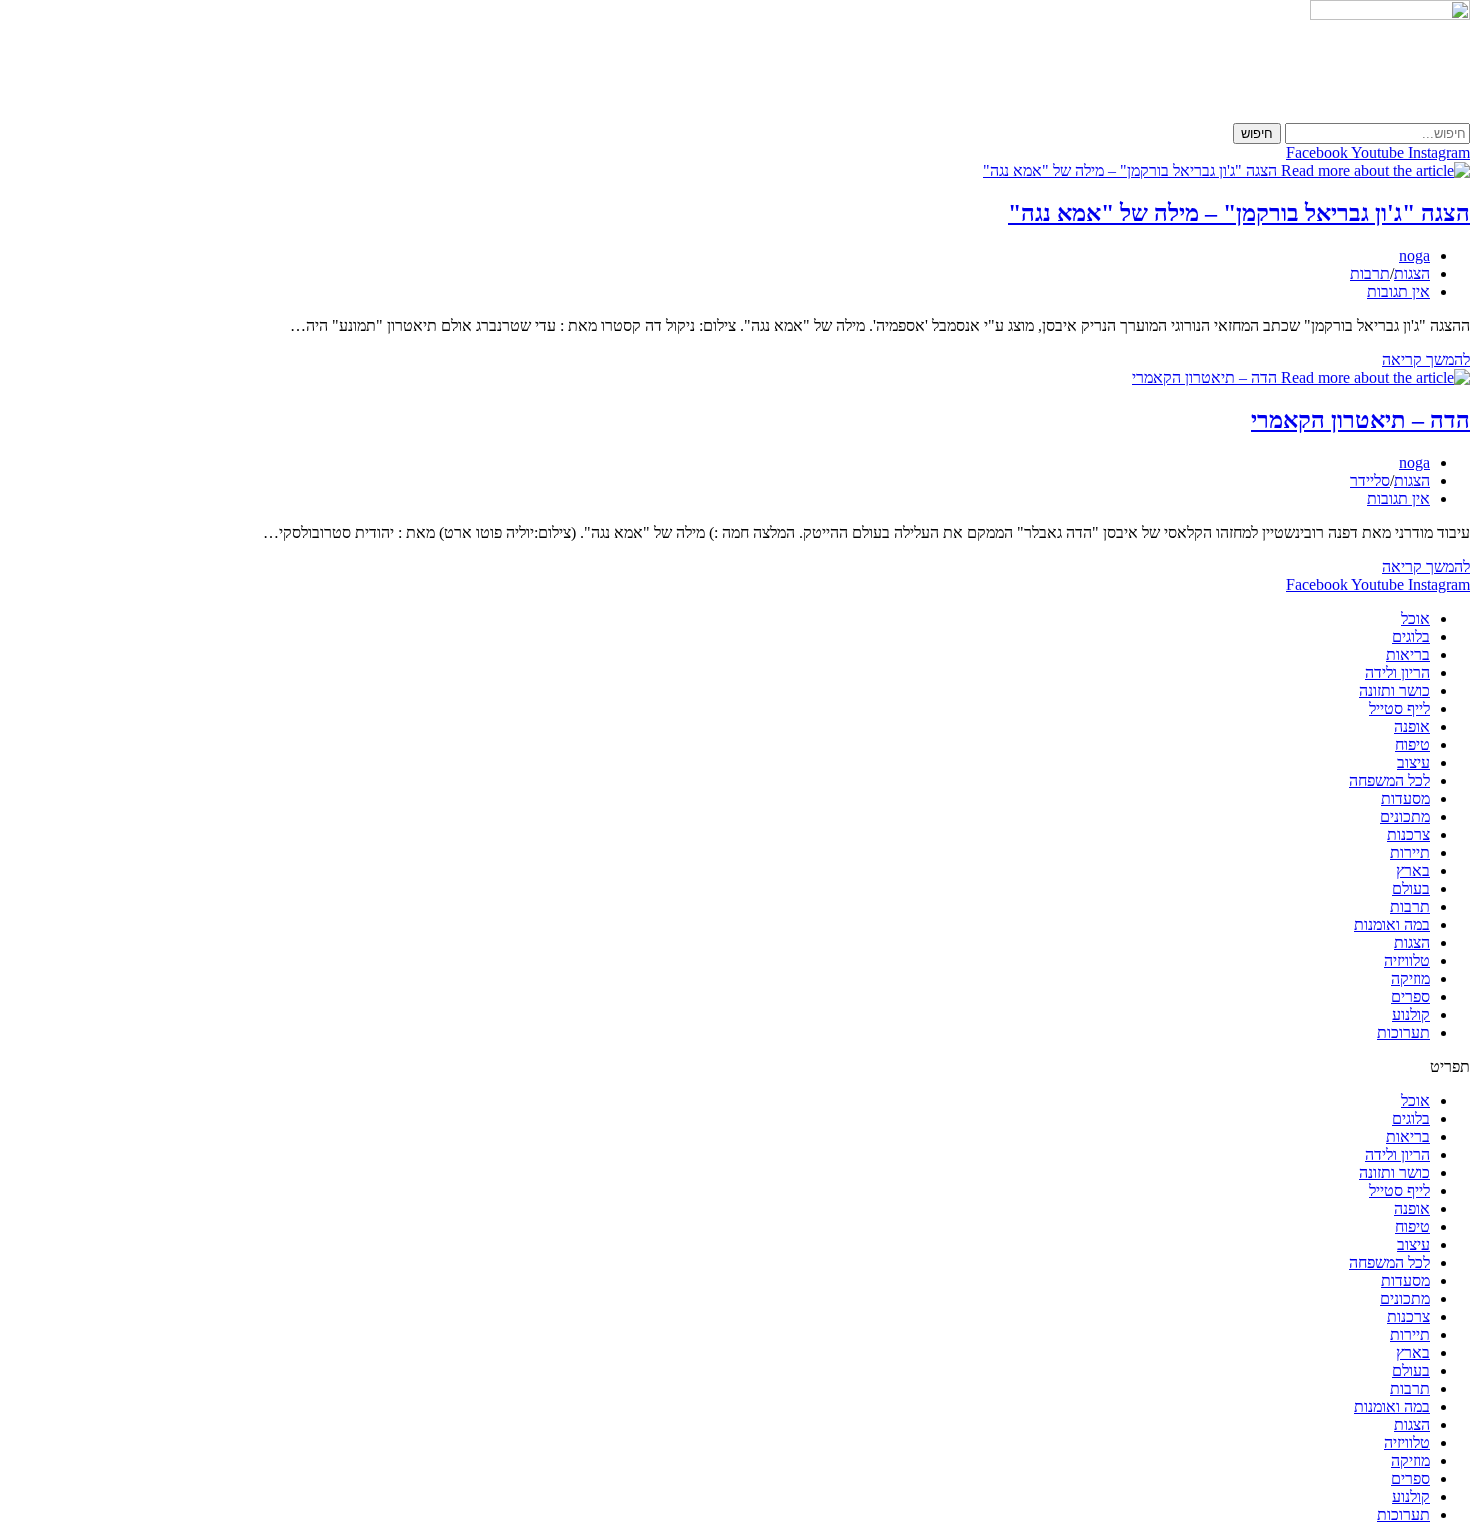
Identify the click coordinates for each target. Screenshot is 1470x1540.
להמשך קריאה (1426, 359)
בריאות (1408, 654)
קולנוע (1411, 1014)
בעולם (1411, 888)
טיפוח (1412, 744)
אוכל (1415, 618)
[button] (735, 1067)
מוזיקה (1410, 978)
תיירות (1410, 852)
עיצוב (1413, 762)
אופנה (1412, 726)
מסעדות (1405, 798)
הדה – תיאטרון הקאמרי (1360, 420)
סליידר (1370, 480)
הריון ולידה (1397, 672)
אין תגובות (1398, 291)
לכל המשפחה (1389, 780)
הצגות (1412, 273)
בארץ (1413, 870)
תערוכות (1403, 1032)
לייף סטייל (1399, 708)
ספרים (1410, 996)
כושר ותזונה (1394, 690)
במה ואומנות (1392, 924)
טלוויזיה (1407, 960)
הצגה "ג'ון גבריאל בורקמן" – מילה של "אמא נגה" (1239, 213)
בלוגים (1411, 636)
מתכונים (1405, 816)
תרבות (1370, 273)
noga (1414, 255)
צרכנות (1408, 834)
